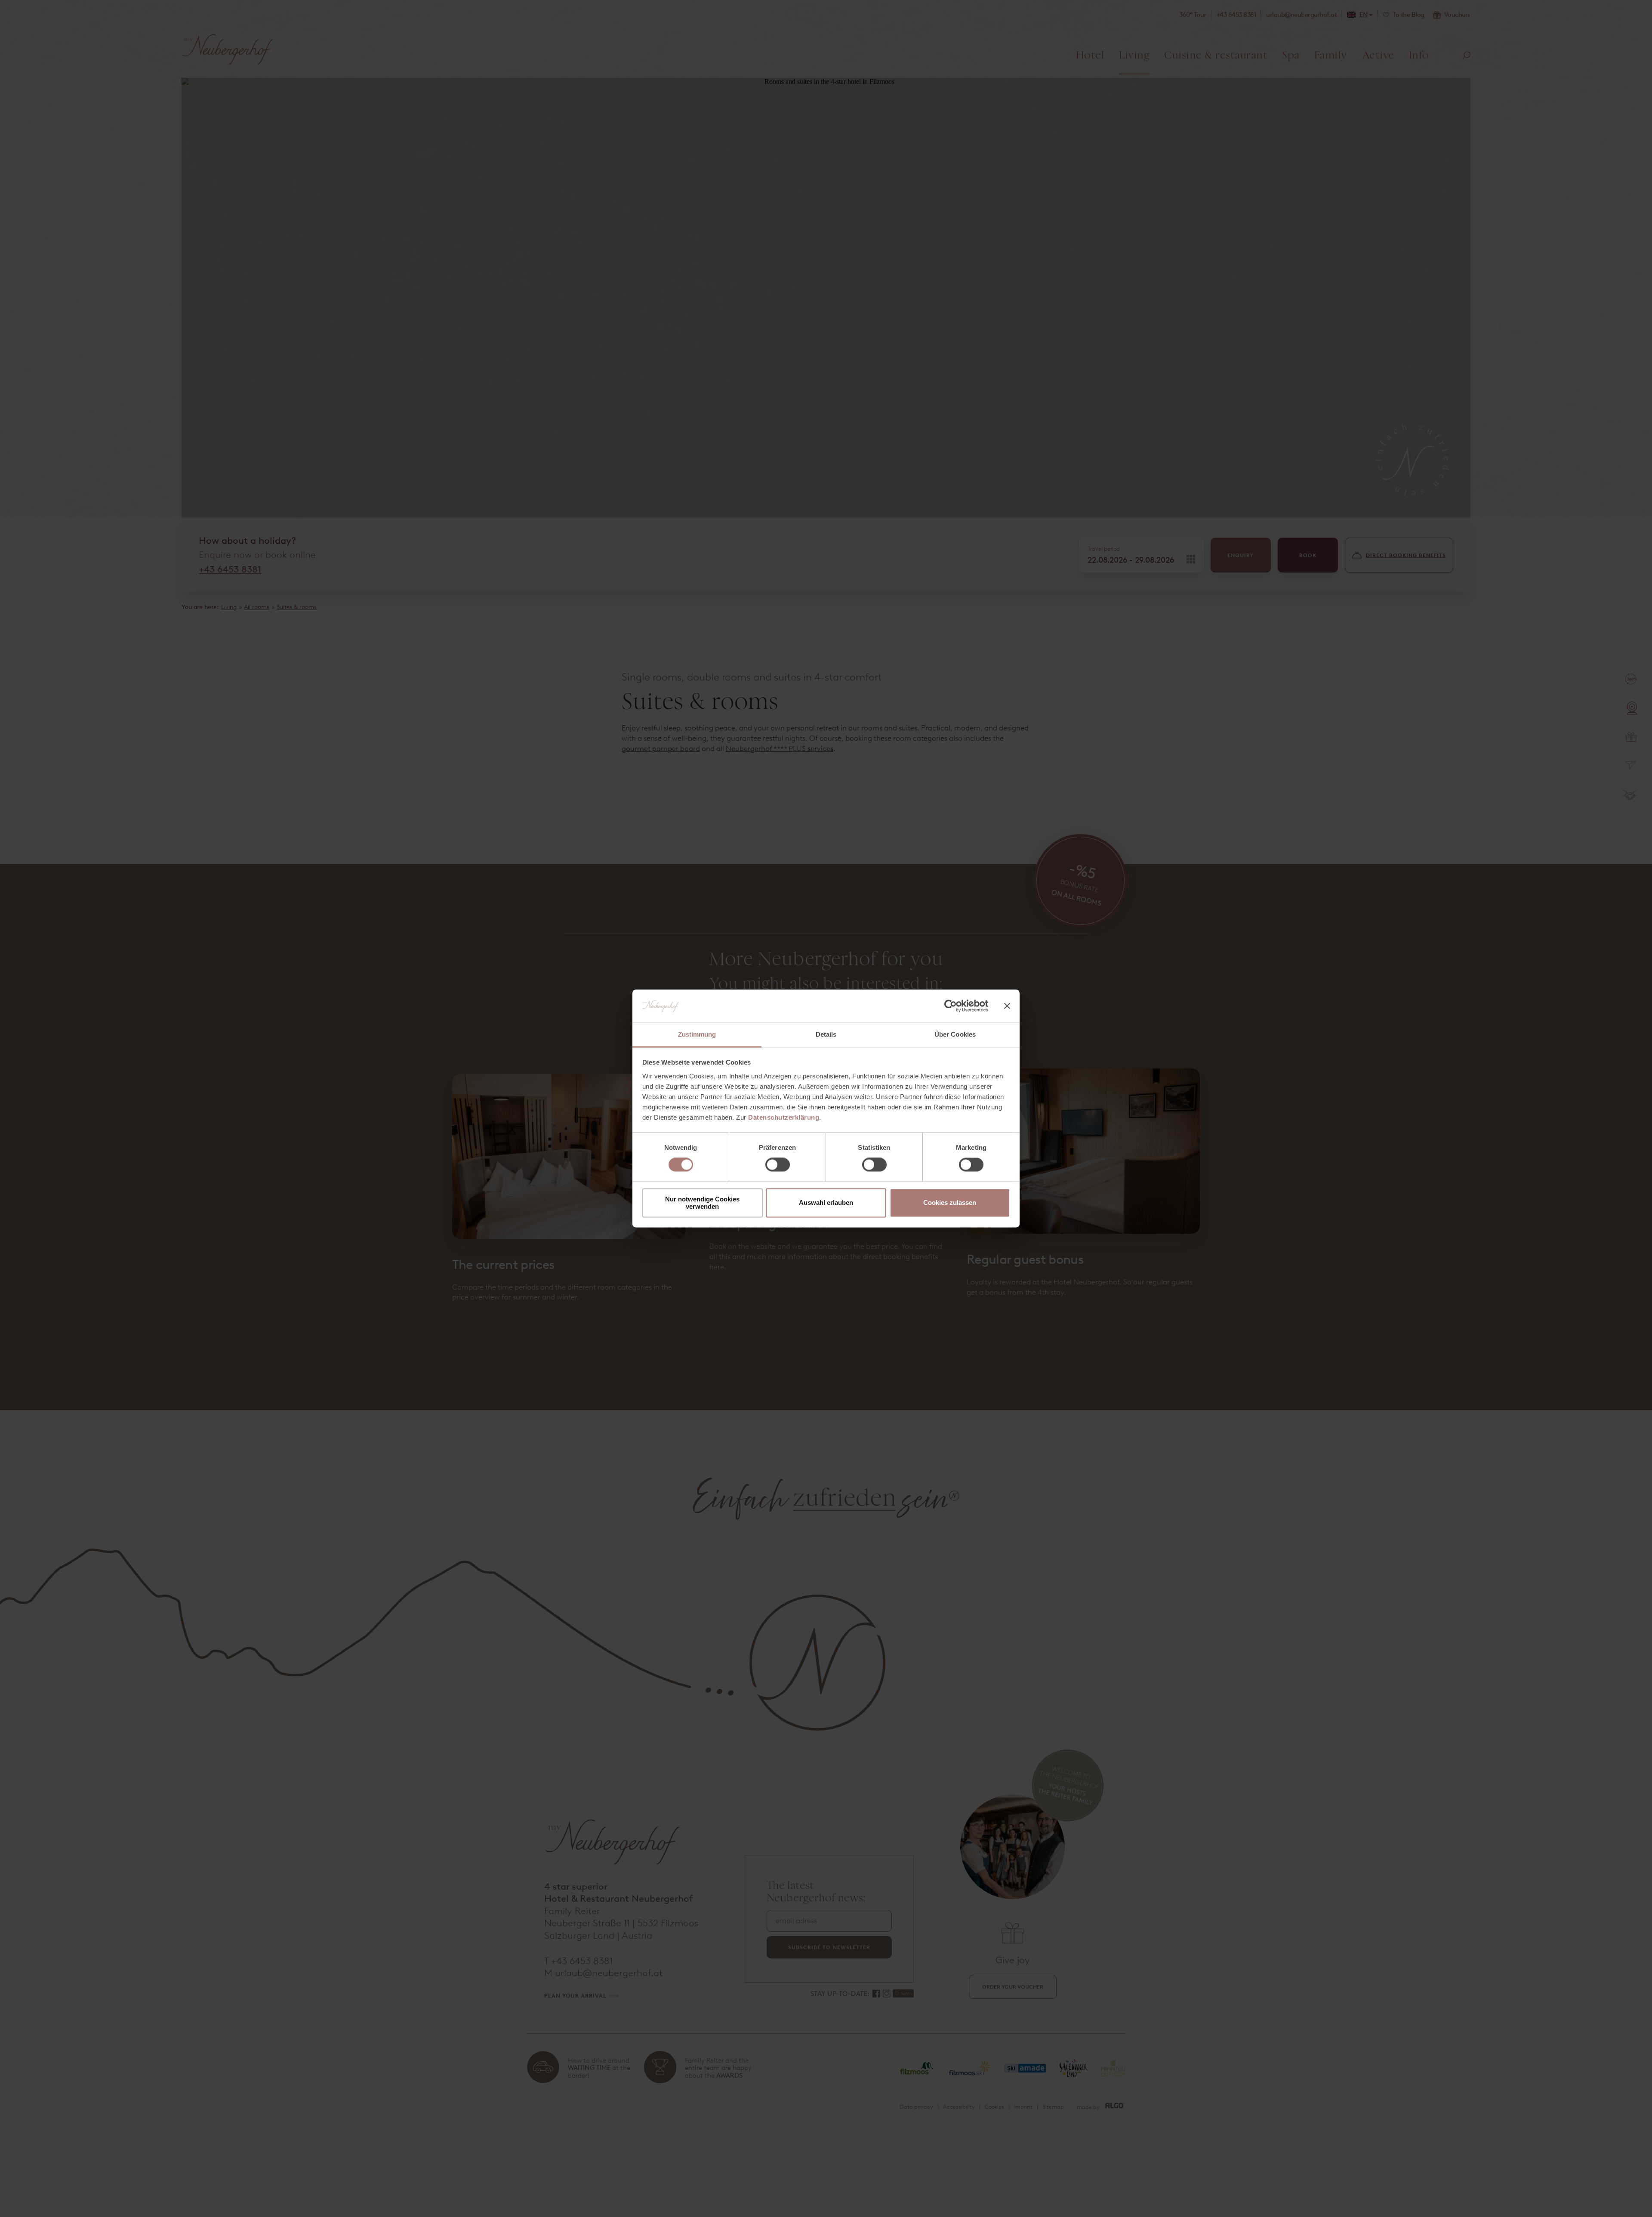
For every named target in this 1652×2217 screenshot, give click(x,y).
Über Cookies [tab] (955, 1034)
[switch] (778, 1165)
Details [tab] (826, 1034)
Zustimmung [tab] (697, 1034)
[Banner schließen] (1007, 1006)
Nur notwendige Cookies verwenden (702, 1203)
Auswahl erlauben (826, 1203)
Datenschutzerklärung (784, 1117)
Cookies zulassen (950, 1203)
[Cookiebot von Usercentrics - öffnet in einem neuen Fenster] (951, 1006)
